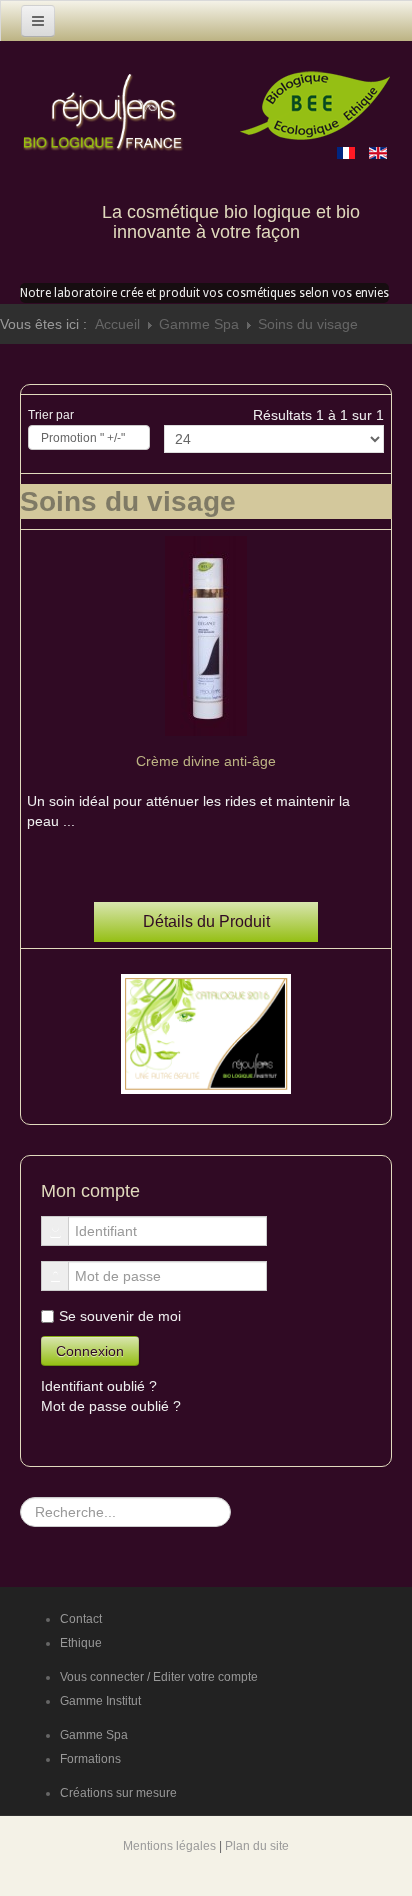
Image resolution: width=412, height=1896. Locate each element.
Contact (81, 1619)
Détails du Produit (206, 921)
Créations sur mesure (118, 1793)
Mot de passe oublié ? (111, 1406)
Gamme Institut (100, 1701)
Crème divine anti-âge (206, 761)
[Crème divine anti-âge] (206, 635)
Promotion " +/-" (83, 438)
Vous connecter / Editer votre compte (159, 1677)
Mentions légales (169, 1846)
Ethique (81, 1643)
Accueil (117, 324)
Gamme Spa (199, 324)
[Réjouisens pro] (105, 95)
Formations (90, 1759)
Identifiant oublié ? (99, 1386)
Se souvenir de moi (120, 1316)
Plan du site (257, 1846)
